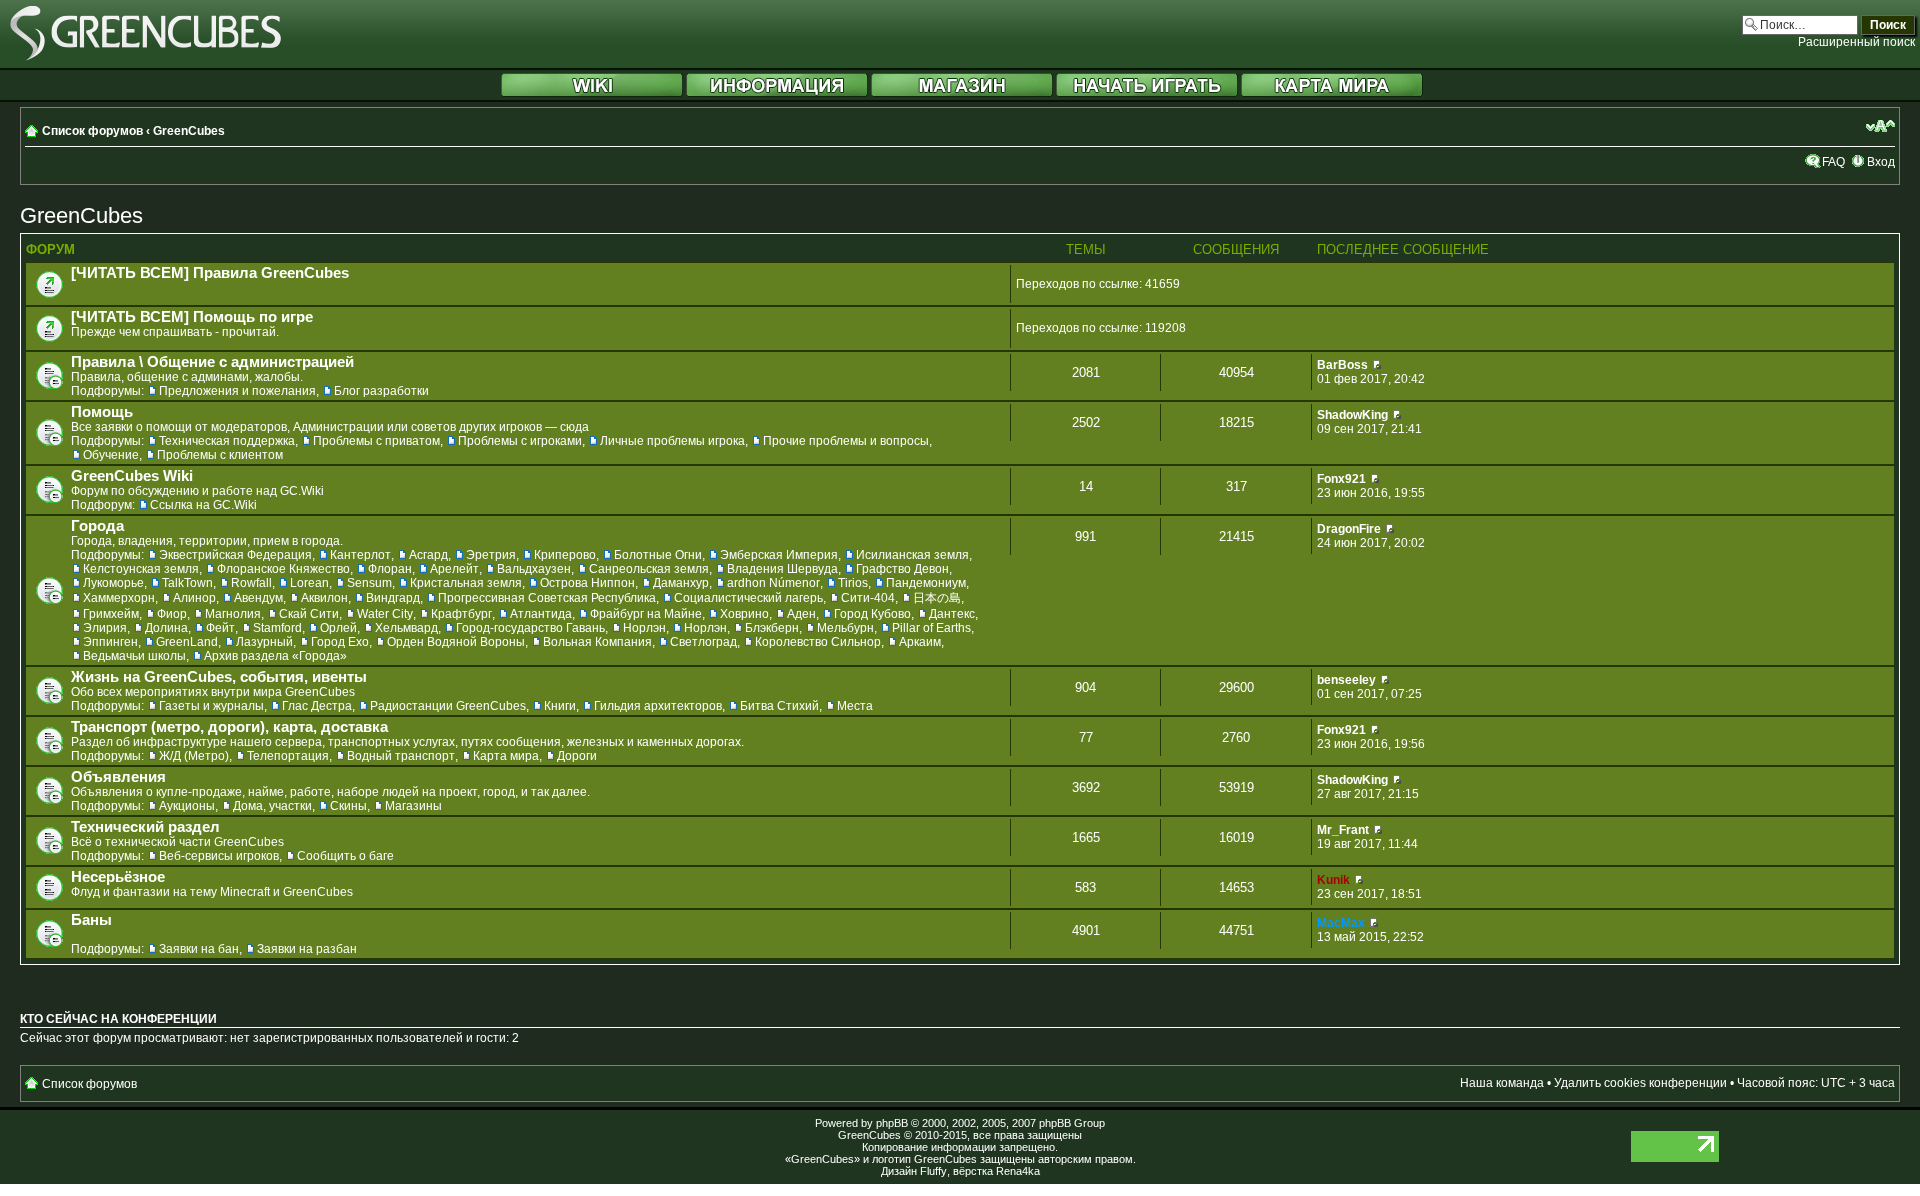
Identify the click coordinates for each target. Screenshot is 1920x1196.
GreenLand (187, 642)
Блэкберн (772, 628)
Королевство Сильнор (818, 642)
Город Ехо (340, 642)
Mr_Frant (1343, 830)
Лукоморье (113, 583)
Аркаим (920, 642)
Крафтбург (461, 614)
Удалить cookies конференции (1640, 1083)
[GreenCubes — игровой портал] (145, 57)
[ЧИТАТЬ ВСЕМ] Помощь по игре (192, 317)
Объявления (118, 777)
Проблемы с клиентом (220, 455)
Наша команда (1502, 1083)
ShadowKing (1352, 415)
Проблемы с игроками (520, 441)
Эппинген (110, 642)
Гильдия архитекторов (658, 706)
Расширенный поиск (1856, 42)
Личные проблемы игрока (672, 441)
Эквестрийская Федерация (235, 555)
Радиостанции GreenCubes (448, 706)
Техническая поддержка (227, 441)
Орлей (338, 628)
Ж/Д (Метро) (194, 756)
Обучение (111, 455)
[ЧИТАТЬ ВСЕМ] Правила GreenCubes (210, 273)
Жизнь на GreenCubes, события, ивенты (219, 677)
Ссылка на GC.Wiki (203, 505)
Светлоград (703, 642)
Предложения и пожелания (237, 391)
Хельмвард (406, 628)
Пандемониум (926, 583)
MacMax (1341, 923)
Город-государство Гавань (530, 628)
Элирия (105, 628)
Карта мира (506, 756)
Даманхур (681, 583)
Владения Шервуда (782, 569)
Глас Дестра (317, 706)
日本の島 (937, 598)
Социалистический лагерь (748, 598)
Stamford (277, 628)
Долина (166, 628)
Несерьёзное (118, 877)
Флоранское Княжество (283, 569)
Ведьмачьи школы (134, 656)
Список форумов (92, 131)
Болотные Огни (658, 555)
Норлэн (644, 628)
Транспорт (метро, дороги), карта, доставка (229, 727)
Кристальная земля (466, 583)
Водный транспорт (401, 756)
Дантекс (952, 614)
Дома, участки (272, 806)
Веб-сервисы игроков (219, 856)
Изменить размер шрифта (1880, 126)
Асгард (428, 555)
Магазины (413, 806)
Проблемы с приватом (376, 441)
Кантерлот (360, 555)
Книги (560, 706)
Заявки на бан (199, 949)
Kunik (1333, 880)
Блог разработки (381, 391)
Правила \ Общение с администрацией (212, 362)
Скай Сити (309, 614)
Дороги (577, 756)
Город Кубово (872, 614)
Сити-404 (868, 598)
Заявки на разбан (307, 949)
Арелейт (454, 569)
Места (855, 706)
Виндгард (393, 598)
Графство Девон (902, 569)
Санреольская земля (649, 569)
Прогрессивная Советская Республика (547, 598)
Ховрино (744, 614)
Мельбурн (845, 628)
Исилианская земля (912, 555)
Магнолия (233, 614)
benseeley (1346, 680)
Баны (91, 920)
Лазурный (264, 642)
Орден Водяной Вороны (456, 642)
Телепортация (288, 756)
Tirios (853, 583)
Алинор (194, 598)
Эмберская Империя (779, 555)
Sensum (369, 583)
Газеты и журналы (211, 706)
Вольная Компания (597, 642)
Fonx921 (1341, 479)
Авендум (258, 598)
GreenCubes (189, 131)
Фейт (220, 628)
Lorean (309, 583)
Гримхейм (111, 614)
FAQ (1833, 162)
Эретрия (491, 555)
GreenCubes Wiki (132, 476)
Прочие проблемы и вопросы (846, 441)
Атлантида (541, 614)
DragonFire (1349, 529)
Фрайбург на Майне (646, 614)
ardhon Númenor (773, 583)
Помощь (102, 412)
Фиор (172, 614)
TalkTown (187, 583)
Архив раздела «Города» (275, 656)
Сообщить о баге (345, 856)
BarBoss (1342, 365)
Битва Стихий (779, 706)
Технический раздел (145, 827)
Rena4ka (1018, 1171)
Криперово (565, 555)
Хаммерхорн (119, 598)
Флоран (390, 569)
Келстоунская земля (141, 569)
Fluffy (933, 1171)
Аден (801, 614)
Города (97, 526)
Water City (385, 614)
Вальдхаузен (534, 569)
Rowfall (251, 583)
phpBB (892, 1123)
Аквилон (324, 598)
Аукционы (187, 806)
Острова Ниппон (587, 583)
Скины (348, 806)
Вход (1881, 162)
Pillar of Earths (931, 628)
